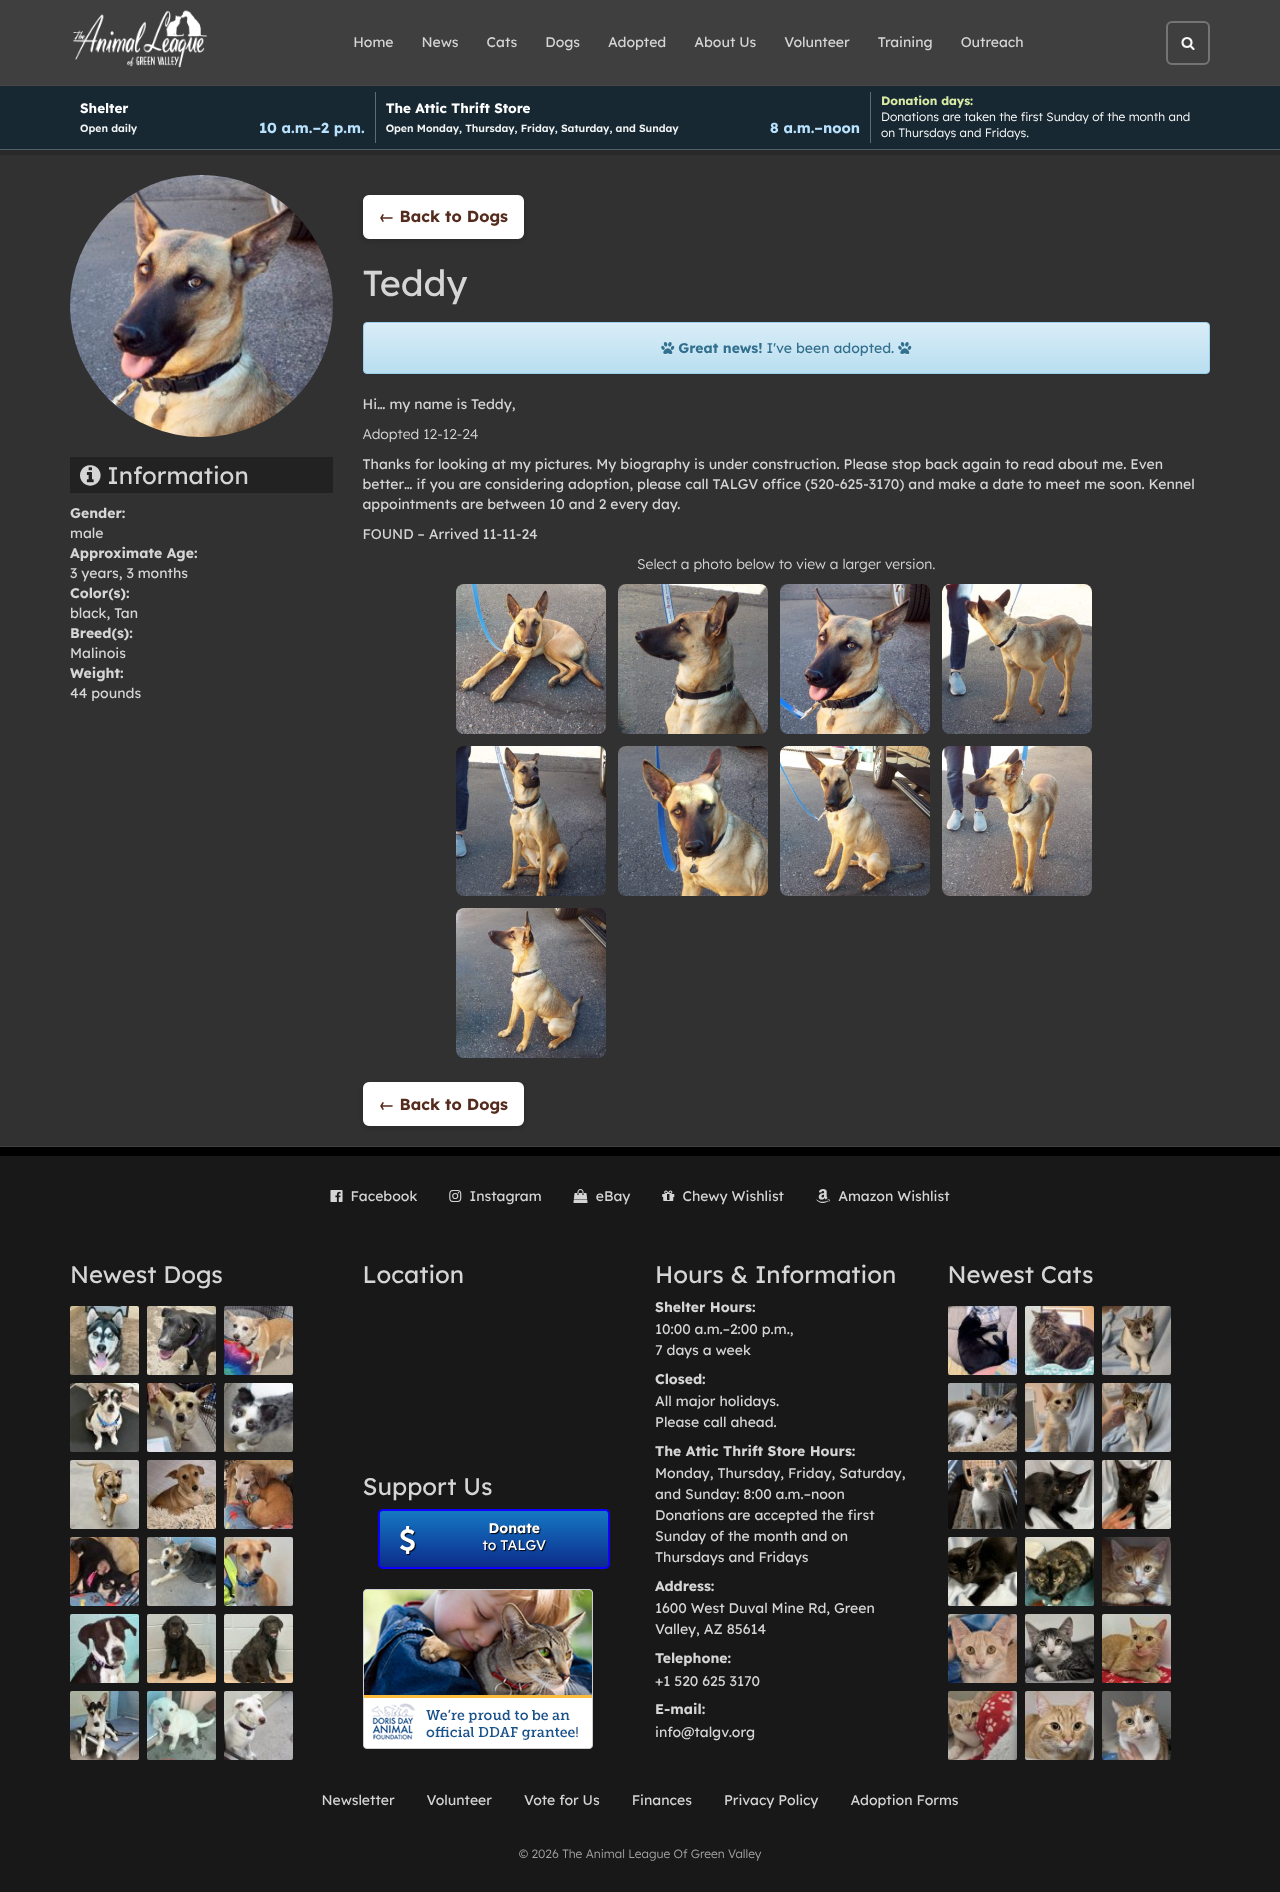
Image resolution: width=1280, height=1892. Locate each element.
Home (373, 42)
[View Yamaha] (1136, 1340)
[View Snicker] (1136, 1571)
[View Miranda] (104, 1571)
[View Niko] (258, 1571)
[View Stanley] (104, 1648)
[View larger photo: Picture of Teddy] (531, 658)
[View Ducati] (1136, 1417)
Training (905, 42)
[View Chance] (104, 1417)
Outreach (992, 42)
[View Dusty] (181, 1571)
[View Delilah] (1059, 1571)
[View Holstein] (982, 1571)
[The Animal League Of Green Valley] (140, 40)
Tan (126, 613)
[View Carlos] (181, 1340)
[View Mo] (181, 1725)
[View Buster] (181, 1417)
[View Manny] (258, 1725)
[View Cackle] (1059, 1648)
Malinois (98, 653)
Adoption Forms (904, 1800)
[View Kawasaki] (1059, 1417)
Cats (502, 42)
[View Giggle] (982, 1648)
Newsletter (357, 1800)
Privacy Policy (771, 1800)
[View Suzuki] (982, 1417)
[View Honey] (258, 1340)
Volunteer (816, 42)
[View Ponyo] (258, 1494)
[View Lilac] (258, 1648)
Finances (662, 1800)
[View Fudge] (1059, 1340)
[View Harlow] (982, 1340)
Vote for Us (562, 1800)
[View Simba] (982, 1725)
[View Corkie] (181, 1494)
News (440, 42)
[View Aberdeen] (1059, 1494)
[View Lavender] (181, 1648)
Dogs (562, 42)
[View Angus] (1136, 1494)
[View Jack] (104, 1725)
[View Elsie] (1136, 1648)
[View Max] (258, 1417)
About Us (725, 42)
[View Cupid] (104, 1340)
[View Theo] (104, 1494)
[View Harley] (982, 1494)
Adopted (637, 42)
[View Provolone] (1059, 1725)
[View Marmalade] (1136, 1725)
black (88, 613)
